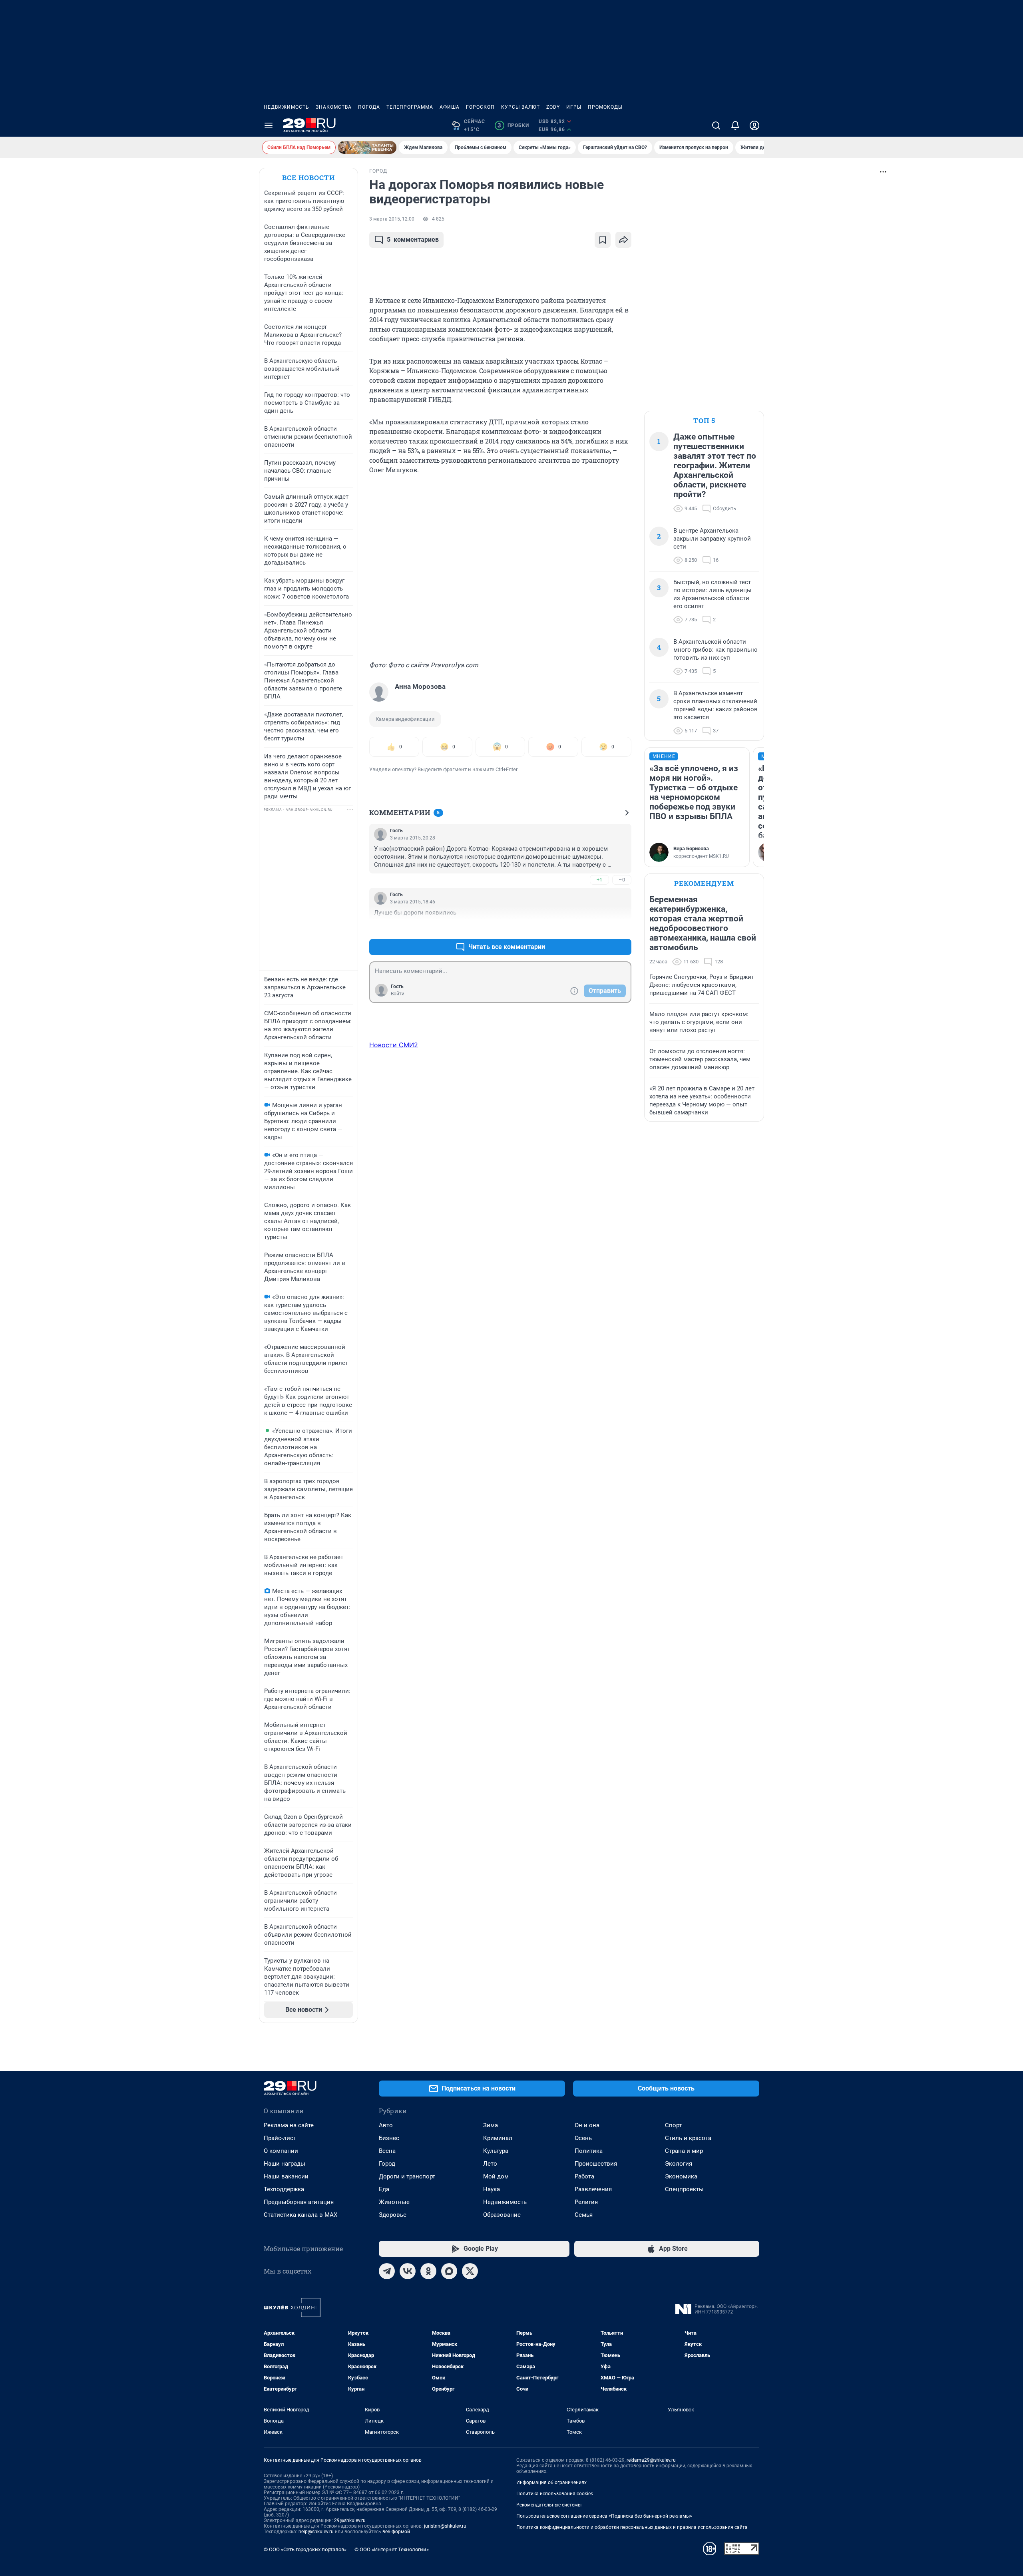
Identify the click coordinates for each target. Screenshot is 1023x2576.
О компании (281, 2151)
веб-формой (396, 2532)
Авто (386, 2125)
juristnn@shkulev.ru (445, 2526)
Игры (574, 107)
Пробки (513, 125)
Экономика (681, 2176)
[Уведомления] (735, 125)
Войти (398, 994)
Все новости (308, 178)
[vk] (408, 2271)
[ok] (428, 2271)
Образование (502, 2215)
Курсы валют (520, 107)
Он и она (587, 2125)
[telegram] (387, 2271)
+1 (599, 880)
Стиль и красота (688, 2138)
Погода (369, 107)
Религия (586, 2202)
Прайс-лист (280, 2138)
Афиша (450, 107)
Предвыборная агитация (299, 2202)
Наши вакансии (286, 2176)
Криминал (498, 2138)
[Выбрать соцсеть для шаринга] (623, 240)
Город (387, 2164)
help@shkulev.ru (316, 2532)
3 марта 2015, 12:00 (392, 219)
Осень (583, 2138)
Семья (584, 2215)
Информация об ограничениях (551, 2483)
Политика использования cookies (555, 2494)
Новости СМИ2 (394, 1045)
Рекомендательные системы (549, 2505)
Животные (394, 2202)
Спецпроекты (684, 2189)
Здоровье (393, 2215)
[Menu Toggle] (269, 125)
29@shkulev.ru (350, 2520)
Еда (384, 2189)
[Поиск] (716, 125)
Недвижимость (287, 107)
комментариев (413, 240)
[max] (449, 2271)
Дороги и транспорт (407, 2176)
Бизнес (389, 2138)
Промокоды (605, 107)
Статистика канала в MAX (301, 2215)
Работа (584, 2176)
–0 (622, 880)
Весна (387, 2151)
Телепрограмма (410, 107)
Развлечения (593, 2189)
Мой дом (496, 2176)
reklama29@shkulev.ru (651, 2460)
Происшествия (596, 2164)
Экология (679, 2164)
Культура (496, 2151)
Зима (491, 2125)
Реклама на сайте (289, 2125)
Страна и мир (684, 2151)
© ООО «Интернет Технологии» (392, 2549)
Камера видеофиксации (405, 719)
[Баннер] (367, 147)
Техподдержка (284, 2189)
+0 (599, 928)
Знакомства (334, 107)
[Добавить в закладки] (603, 240)
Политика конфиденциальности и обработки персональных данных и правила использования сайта (632, 2527)
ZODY (553, 107)
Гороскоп (480, 107)
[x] (470, 2271)
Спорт (673, 2125)
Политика (589, 2151)
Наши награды (285, 2164)
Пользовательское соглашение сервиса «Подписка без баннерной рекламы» (604, 2516)
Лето (490, 2164)
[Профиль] (754, 125)
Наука (492, 2189)
